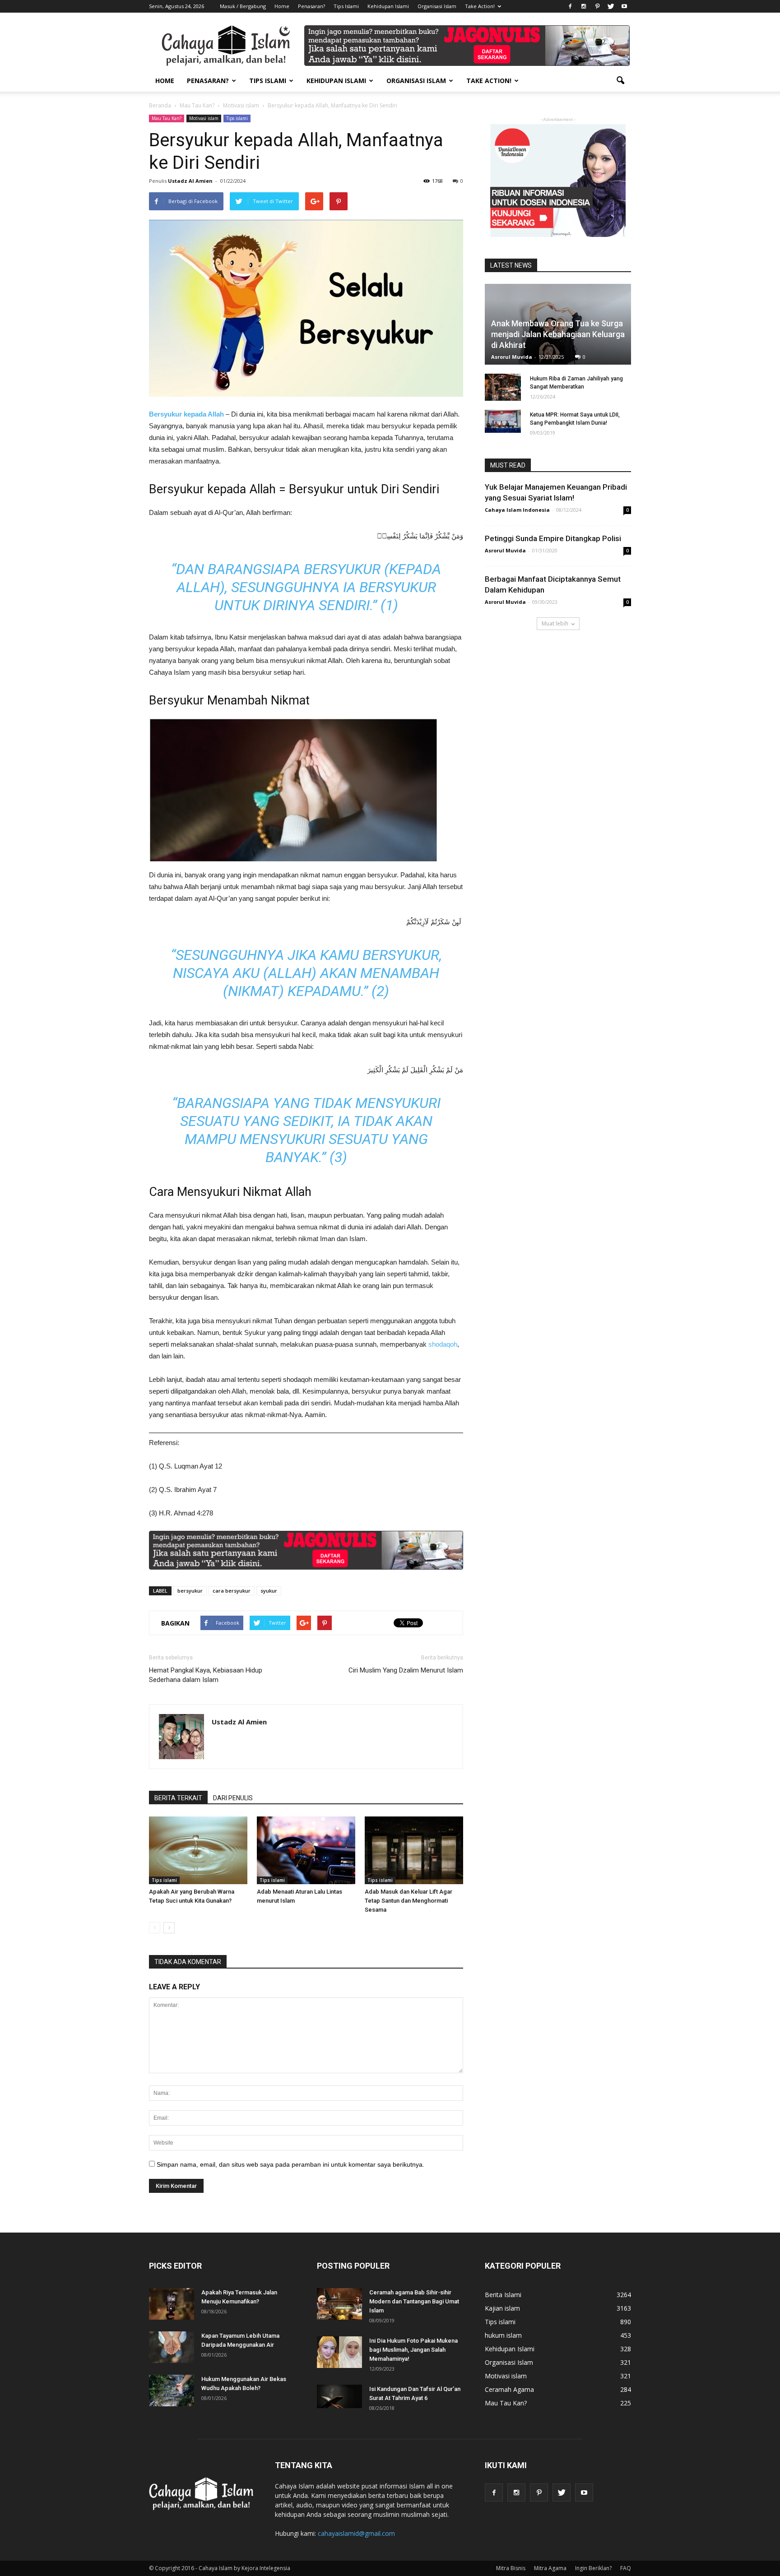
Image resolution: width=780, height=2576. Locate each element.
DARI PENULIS (233, 1798)
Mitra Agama (550, 2568)
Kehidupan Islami (388, 6)
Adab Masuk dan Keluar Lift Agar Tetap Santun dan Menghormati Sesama (409, 1901)
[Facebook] (570, 6)
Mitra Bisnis (511, 2568)
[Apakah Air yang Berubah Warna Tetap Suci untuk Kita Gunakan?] (198, 1850)
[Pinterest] (597, 6)
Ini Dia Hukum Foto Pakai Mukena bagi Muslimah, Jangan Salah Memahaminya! (413, 2350)
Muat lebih (555, 623)
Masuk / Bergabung (243, 6)
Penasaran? (311, 6)
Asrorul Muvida (512, 357)
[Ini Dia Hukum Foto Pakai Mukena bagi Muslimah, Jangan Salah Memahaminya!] (339, 2352)
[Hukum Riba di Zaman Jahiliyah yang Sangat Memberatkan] (503, 387)
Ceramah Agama (509, 2389)
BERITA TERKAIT (178, 1798)
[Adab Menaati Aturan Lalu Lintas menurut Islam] (306, 1850)
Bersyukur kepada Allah (186, 414)
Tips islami (237, 118)
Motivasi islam (204, 118)
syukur (269, 1591)
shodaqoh (443, 1344)
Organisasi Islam (437, 6)
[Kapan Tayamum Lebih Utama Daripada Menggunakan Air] (172, 2347)
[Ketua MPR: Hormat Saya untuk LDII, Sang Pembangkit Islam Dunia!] (503, 421)
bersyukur (190, 1591)
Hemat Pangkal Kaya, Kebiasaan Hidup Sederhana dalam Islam (206, 1675)
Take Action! (480, 6)
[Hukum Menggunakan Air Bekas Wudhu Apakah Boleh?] (172, 2391)
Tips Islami (346, 6)
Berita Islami (503, 2295)
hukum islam (503, 2335)
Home (282, 6)
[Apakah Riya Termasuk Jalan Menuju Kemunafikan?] (172, 2304)
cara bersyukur (232, 1591)
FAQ (626, 2568)
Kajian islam (502, 2308)
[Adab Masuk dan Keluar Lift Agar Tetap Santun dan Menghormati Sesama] (414, 1850)
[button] (620, 81)
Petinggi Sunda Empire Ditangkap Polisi (553, 538)
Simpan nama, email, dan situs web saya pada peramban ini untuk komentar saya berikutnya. (290, 2164)
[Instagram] (584, 6)
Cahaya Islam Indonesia (517, 510)
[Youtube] (624, 6)
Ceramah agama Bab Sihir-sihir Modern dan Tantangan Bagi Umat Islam (414, 2301)
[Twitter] (611, 6)
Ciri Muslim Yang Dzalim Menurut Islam (406, 1670)
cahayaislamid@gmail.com (356, 2533)
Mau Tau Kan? (167, 118)
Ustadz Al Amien (190, 181)
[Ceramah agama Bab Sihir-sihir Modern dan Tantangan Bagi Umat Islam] (339, 2304)
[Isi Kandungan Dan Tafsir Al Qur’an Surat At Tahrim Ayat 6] (339, 2396)
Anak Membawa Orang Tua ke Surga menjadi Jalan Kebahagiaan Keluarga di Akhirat (558, 334)
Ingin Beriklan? (593, 2568)
